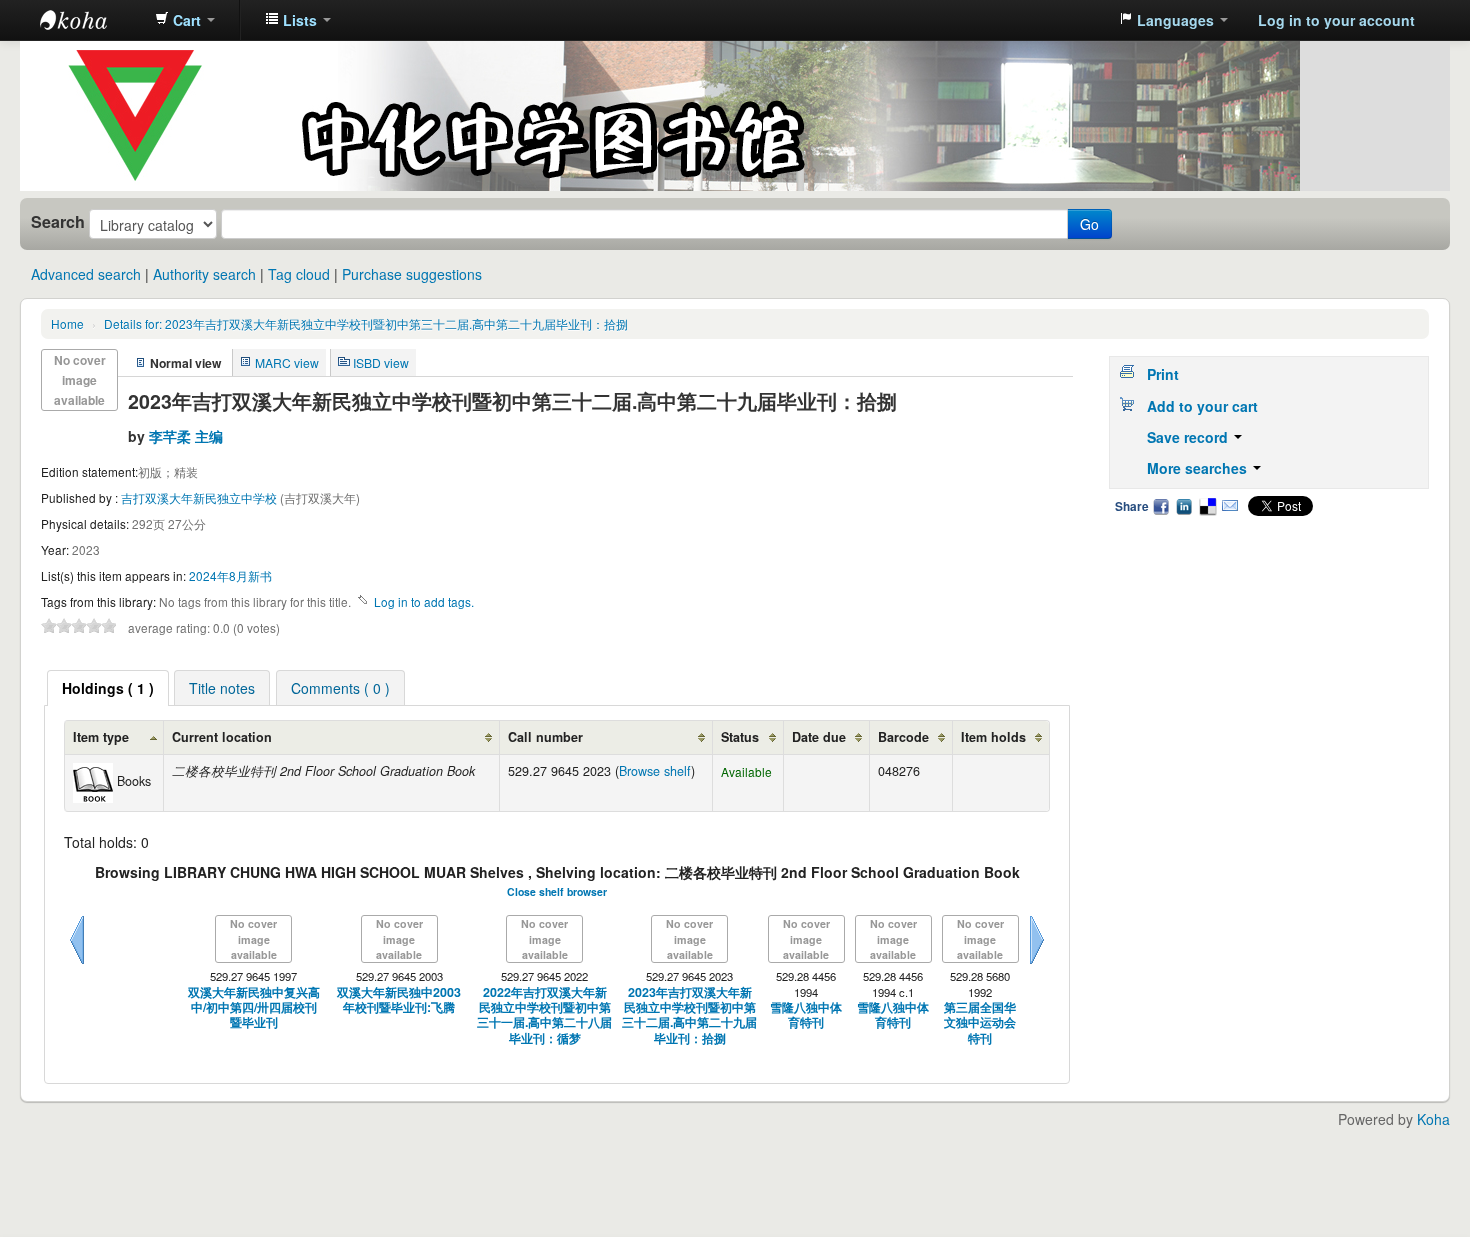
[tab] (108, 688)
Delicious (1207, 506)
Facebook (1161, 506)
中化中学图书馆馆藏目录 (90, 20)
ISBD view (381, 362)
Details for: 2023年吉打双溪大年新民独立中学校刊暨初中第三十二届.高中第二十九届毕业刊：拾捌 (366, 323)
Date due (819, 737)
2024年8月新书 (230, 575)
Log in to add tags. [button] (424, 601)
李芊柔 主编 (186, 436)
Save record (1189, 437)
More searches (1199, 468)
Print (1163, 374)
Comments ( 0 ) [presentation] (340, 688)
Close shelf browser (557, 891)
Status (740, 737)
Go (1089, 224)
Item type (101, 737)
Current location (222, 737)
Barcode (903, 737)
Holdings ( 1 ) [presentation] (108, 688)
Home (67, 323)
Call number (545, 737)
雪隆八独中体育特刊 (806, 1015)
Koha (1433, 1119)
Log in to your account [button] (1336, 20)
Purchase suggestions (412, 274)
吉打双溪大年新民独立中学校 (200, 497)
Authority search (204, 274)
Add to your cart (1202, 406)
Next (1037, 964)
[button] (185, 20)
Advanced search (86, 274)
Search (58, 222)
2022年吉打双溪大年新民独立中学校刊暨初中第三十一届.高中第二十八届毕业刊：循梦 (544, 1015)
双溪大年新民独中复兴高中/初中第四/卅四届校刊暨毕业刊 (254, 1008)
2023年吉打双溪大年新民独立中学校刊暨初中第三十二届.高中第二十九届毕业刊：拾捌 (689, 1015)
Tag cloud (299, 274)
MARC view (287, 362)
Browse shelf (655, 771)
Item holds (993, 737)
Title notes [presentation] (222, 688)
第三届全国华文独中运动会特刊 (980, 1023)
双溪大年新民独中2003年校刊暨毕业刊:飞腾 (399, 1000)
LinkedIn (1184, 506)
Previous (77, 964)
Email (1230, 506)
